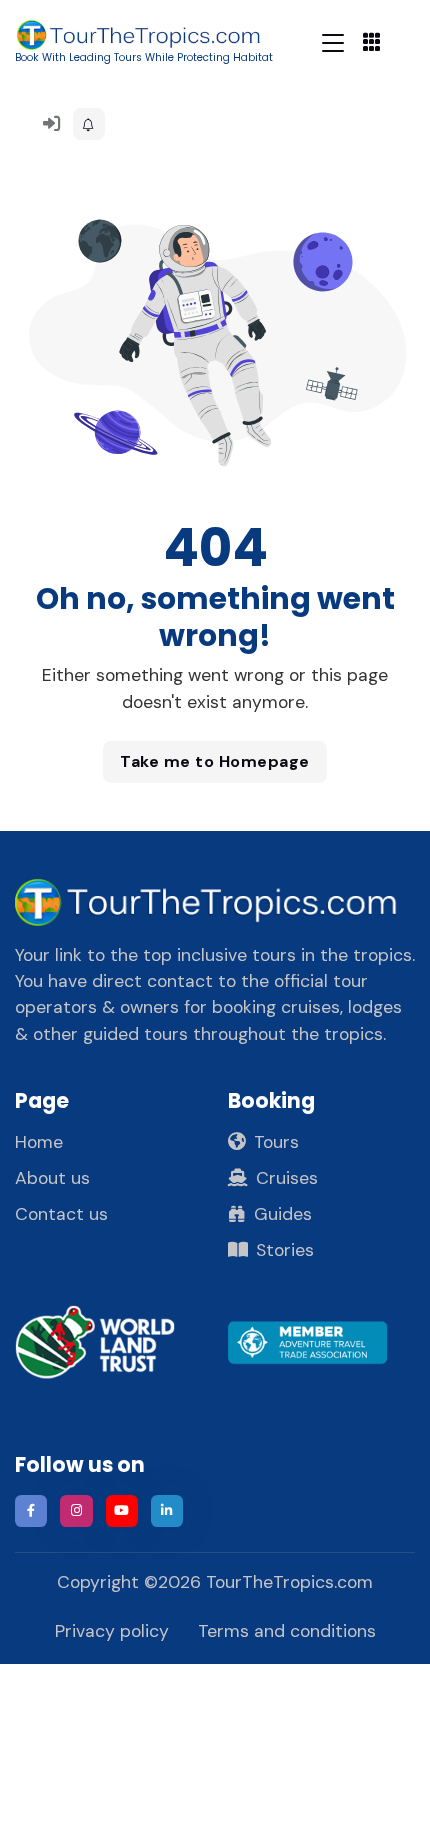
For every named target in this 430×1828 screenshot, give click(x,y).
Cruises (287, 1178)
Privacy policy (112, 1631)
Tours (276, 1142)
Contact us (61, 1214)
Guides (283, 1214)
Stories (285, 1250)
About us (52, 1178)
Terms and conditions (287, 1631)
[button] (89, 124)
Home (39, 1142)
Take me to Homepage (215, 761)
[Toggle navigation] (333, 42)
